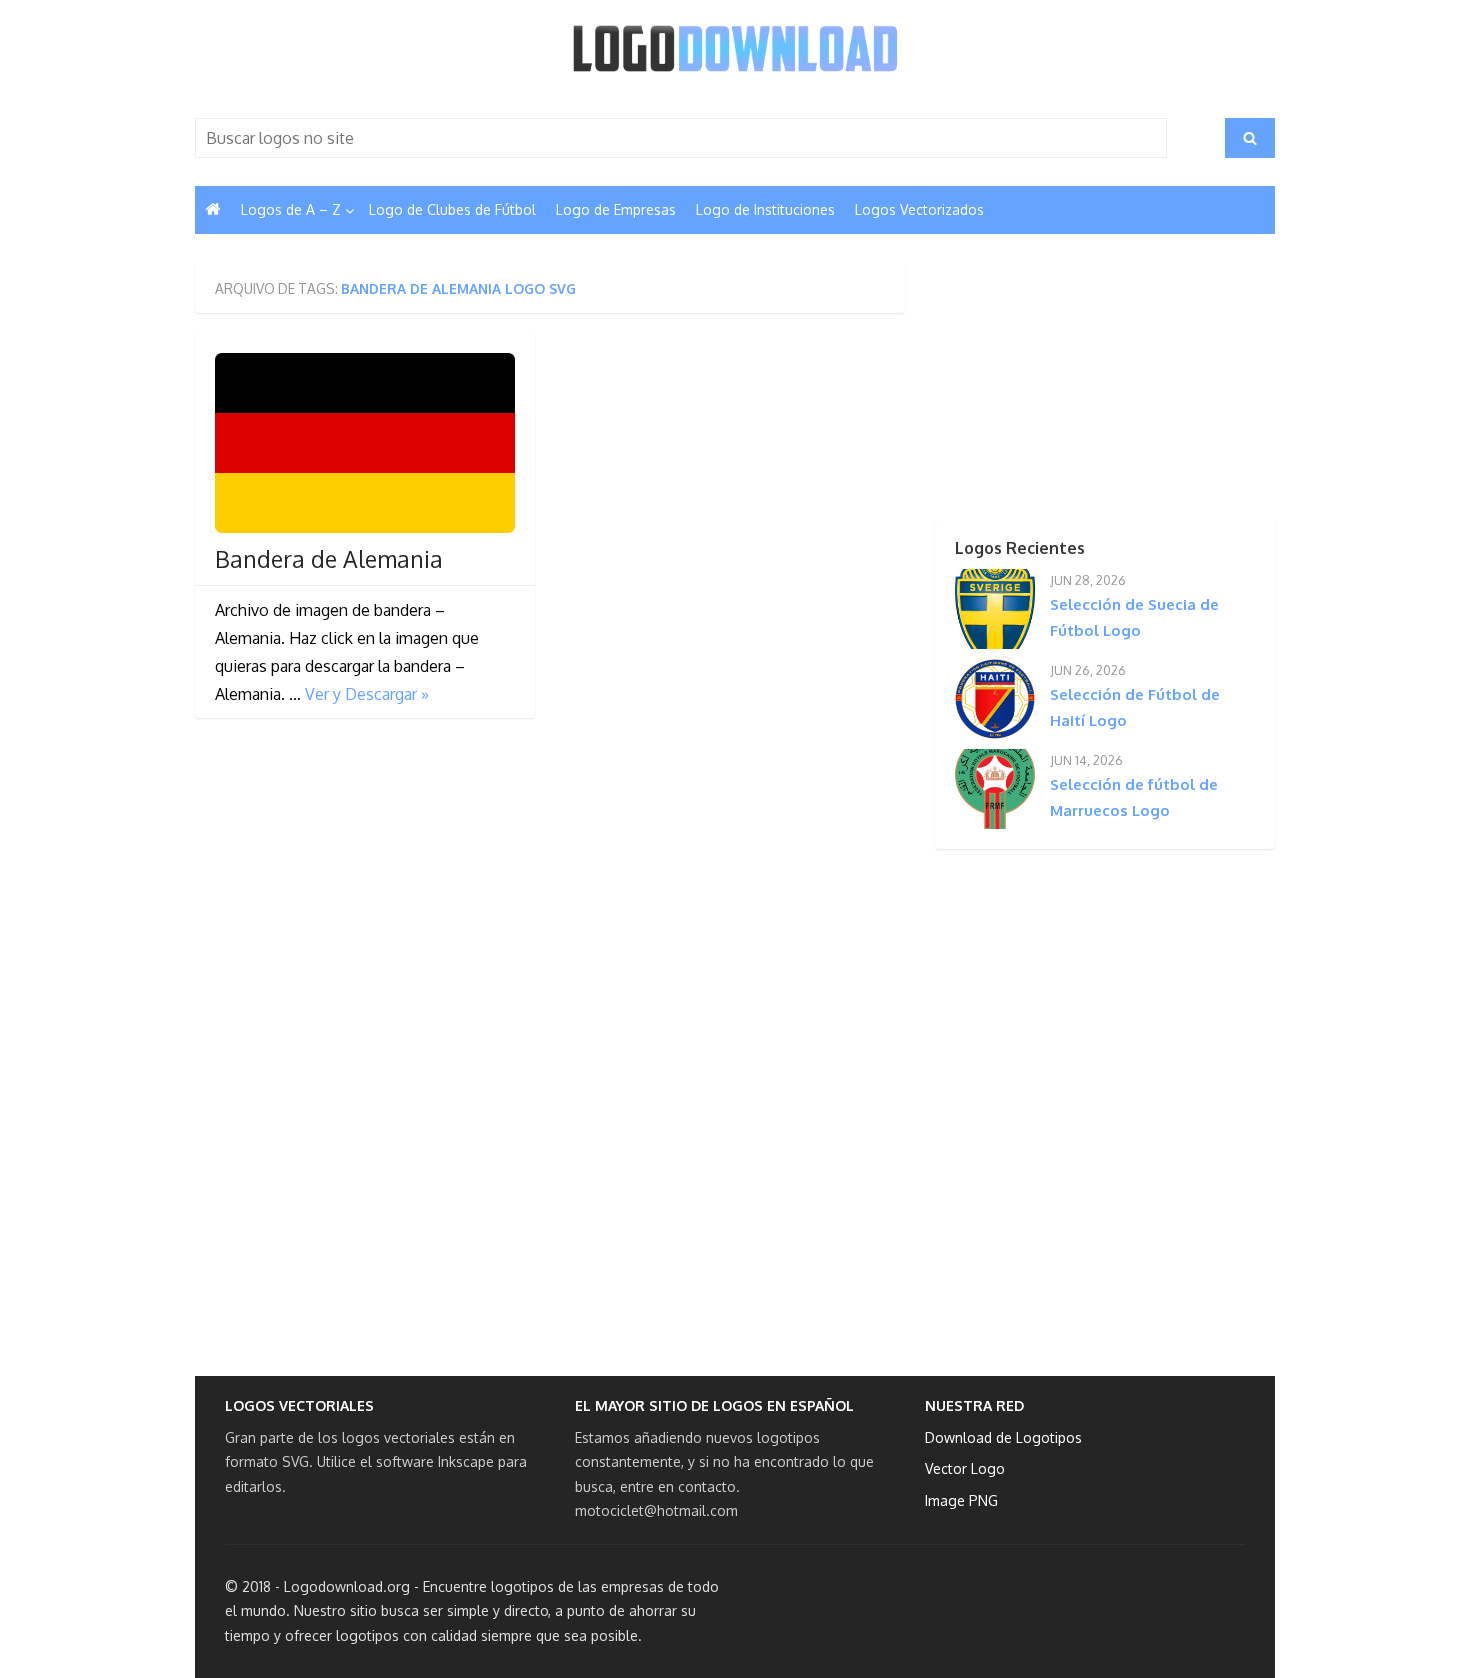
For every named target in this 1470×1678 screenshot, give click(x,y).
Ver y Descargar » (367, 694)
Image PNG (961, 1500)
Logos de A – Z (291, 209)
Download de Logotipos (1003, 1437)
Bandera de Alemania (329, 559)
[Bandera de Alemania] (365, 443)
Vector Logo (965, 1468)
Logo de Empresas (616, 209)
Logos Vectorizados (919, 209)
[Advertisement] (1070, 389)
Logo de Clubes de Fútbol (452, 209)
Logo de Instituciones (765, 209)
